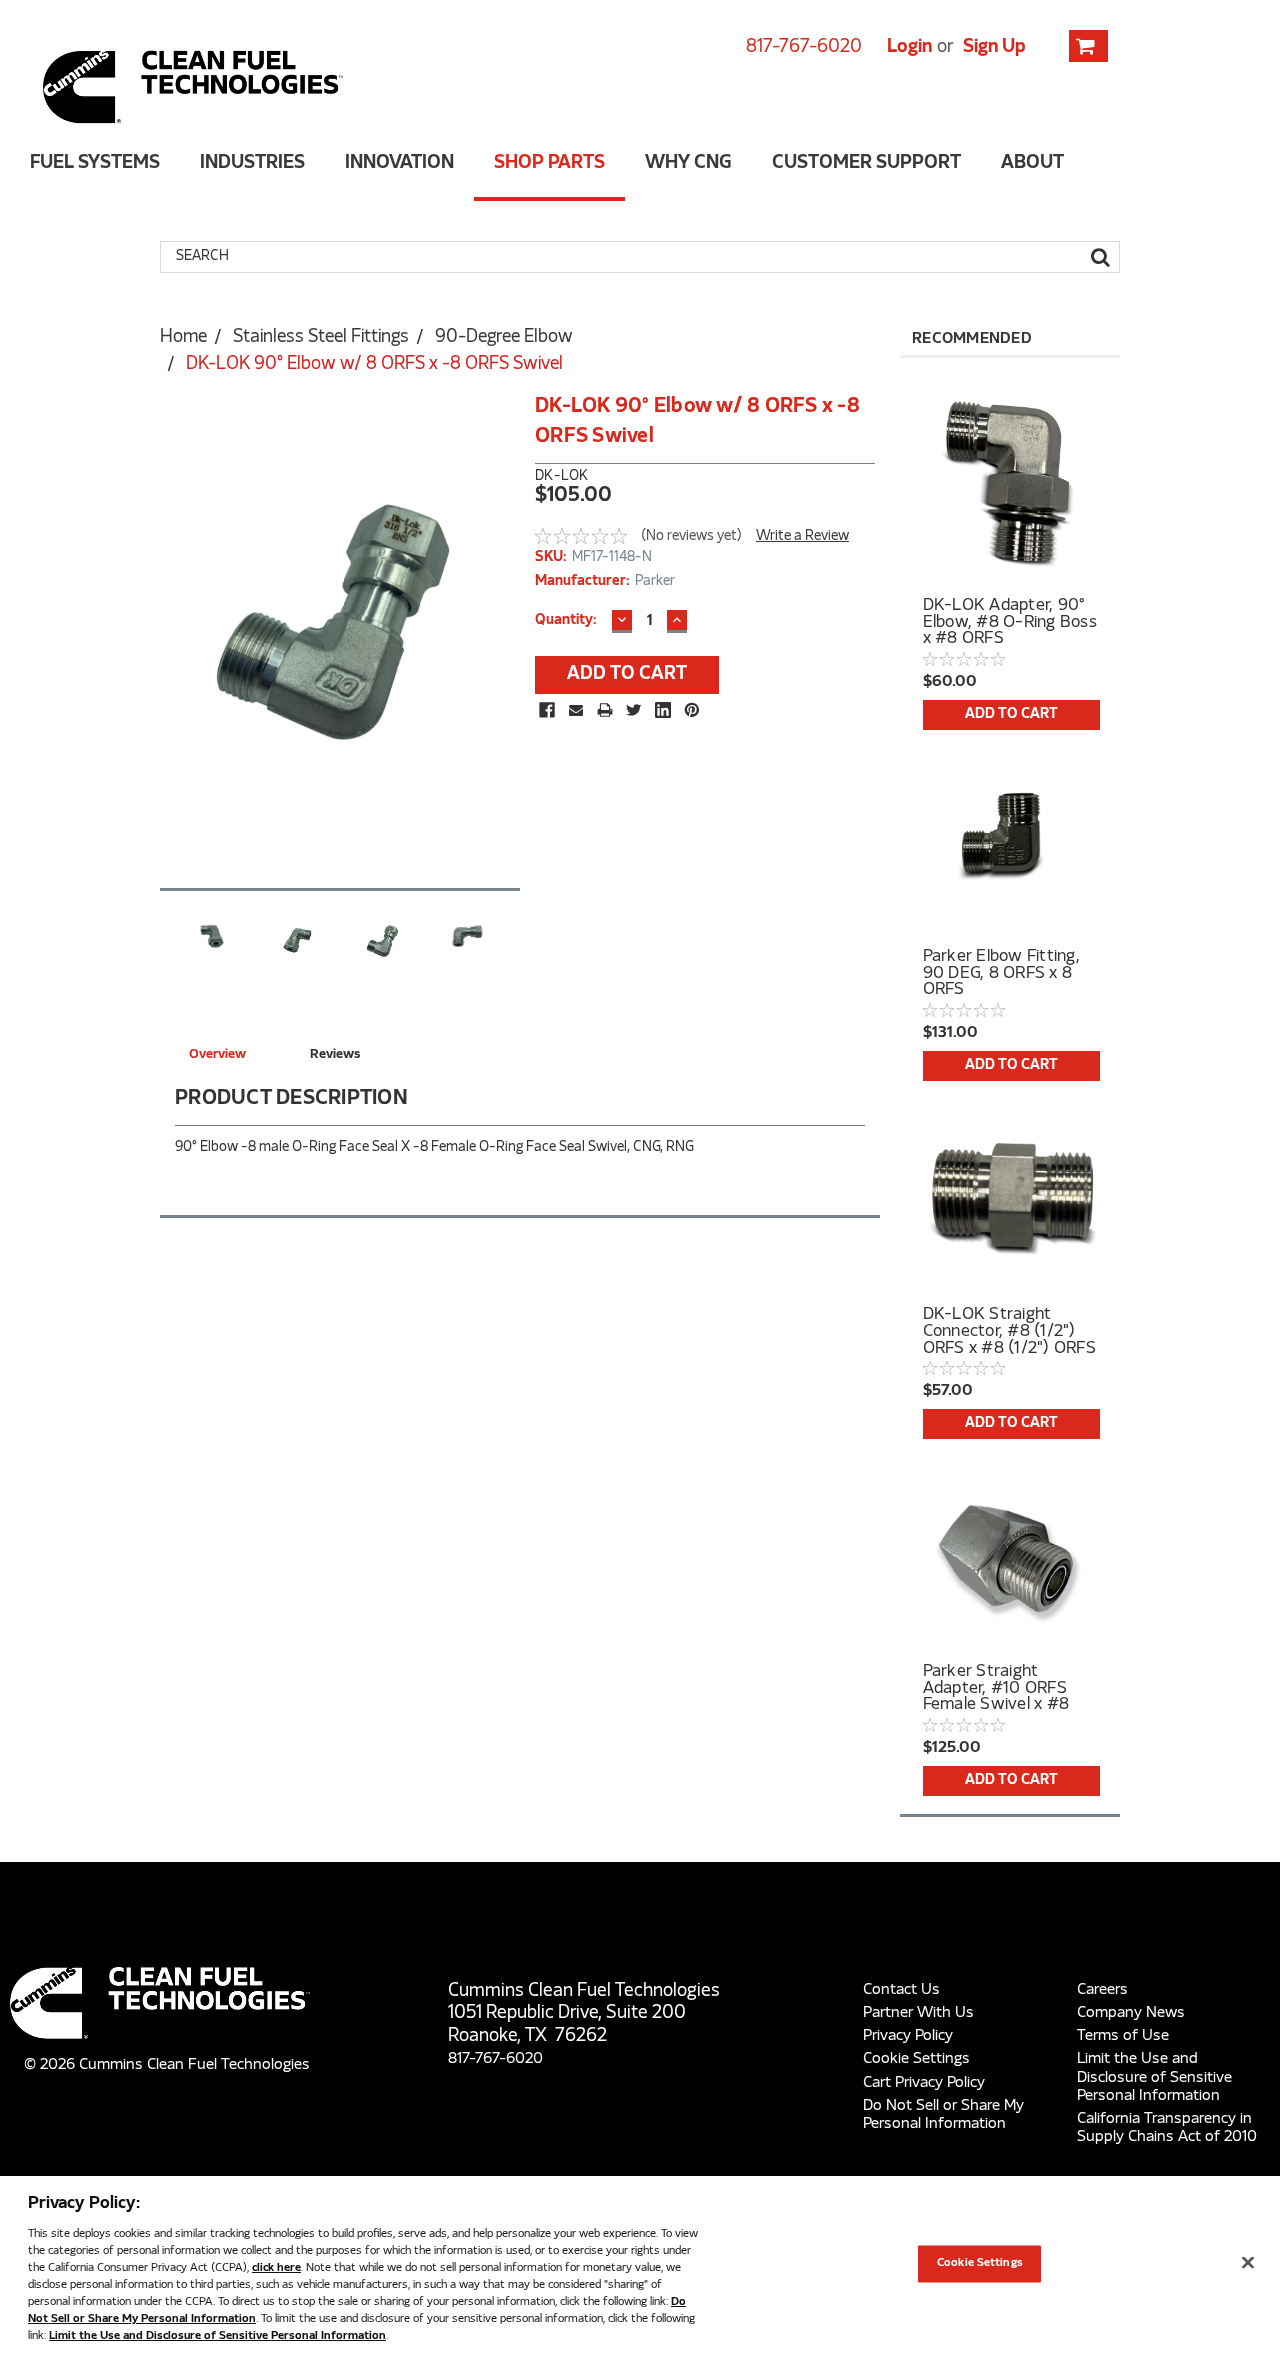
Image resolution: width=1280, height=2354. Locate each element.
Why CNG (688, 163)
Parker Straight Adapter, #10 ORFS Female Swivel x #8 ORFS (996, 1688)
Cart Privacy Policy (924, 2083)
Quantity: (566, 620)
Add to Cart (1011, 714)
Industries (252, 163)
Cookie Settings (916, 2059)
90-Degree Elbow (504, 338)
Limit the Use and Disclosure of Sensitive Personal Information (1154, 2077)
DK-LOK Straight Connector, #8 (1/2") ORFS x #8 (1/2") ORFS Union (1009, 1331)
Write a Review (802, 536)
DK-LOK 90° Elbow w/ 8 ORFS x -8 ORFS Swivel (374, 365)
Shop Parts (549, 163)
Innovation (399, 163)
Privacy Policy (908, 2036)
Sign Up (994, 47)
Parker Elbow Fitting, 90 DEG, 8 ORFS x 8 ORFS (1001, 973)
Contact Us (901, 1990)
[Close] (1248, 2263)
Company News (1131, 2013)
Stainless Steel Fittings (321, 338)
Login (909, 47)
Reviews (335, 1055)
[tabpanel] (1010, 545)
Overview (217, 1055)
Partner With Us (918, 2013)
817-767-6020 (804, 47)
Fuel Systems (95, 163)
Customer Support (866, 163)
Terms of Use (1123, 2036)
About (1032, 163)
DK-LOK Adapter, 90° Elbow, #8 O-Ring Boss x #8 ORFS (1010, 622)
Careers (1102, 1990)
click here (276, 2268)
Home (183, 338)
